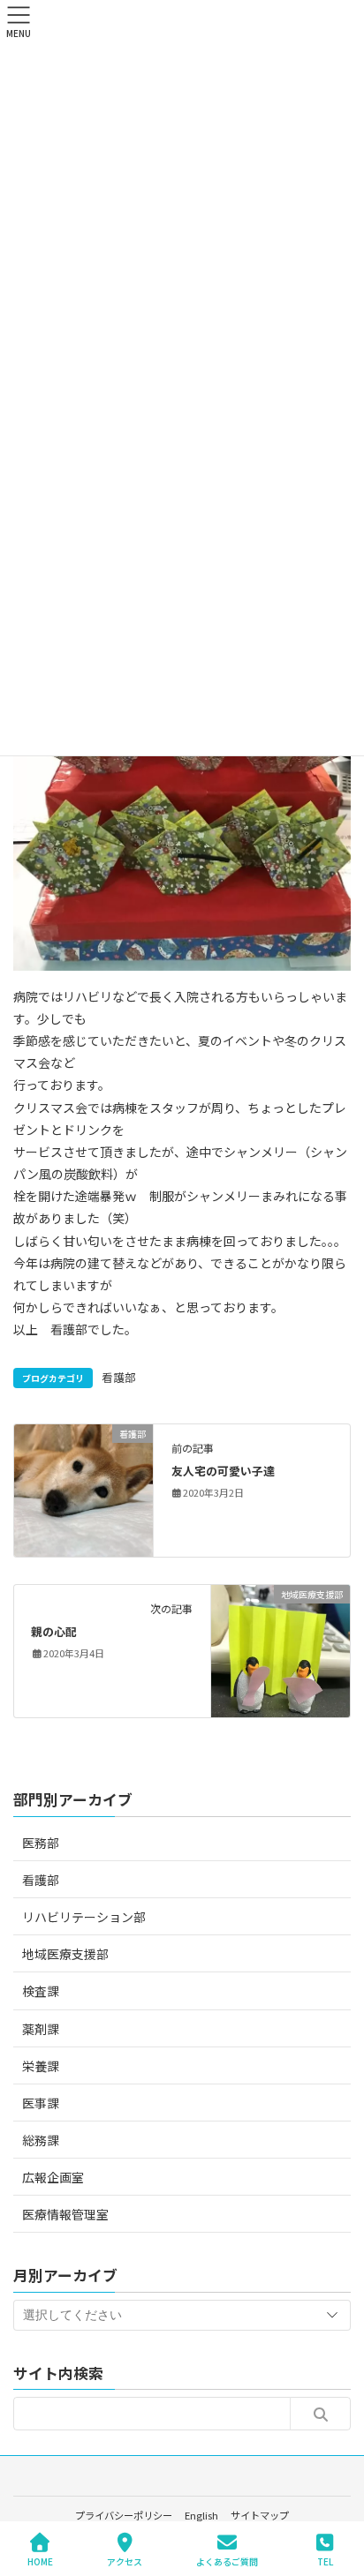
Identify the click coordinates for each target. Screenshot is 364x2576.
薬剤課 (41, 2029)
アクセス (125, 2561)
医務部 (41, 1843)
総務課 (41, 2140)
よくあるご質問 (227, 2561)
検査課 (41, 1991)
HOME (40, 2561)
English (201, 2515)
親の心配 (54, 1631)
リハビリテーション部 (84, 1917)
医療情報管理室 (65, 2214)
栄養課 (41, 2066)
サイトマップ (260, 2515)
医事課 (41, 2103)
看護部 (119, 1377)
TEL (325, 2561)
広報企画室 (53, 2177)
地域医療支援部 (65, 1954)
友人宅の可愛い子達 (223, 1471)
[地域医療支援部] (281, 1649)
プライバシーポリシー (124, 2515)
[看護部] (83, 1489)
